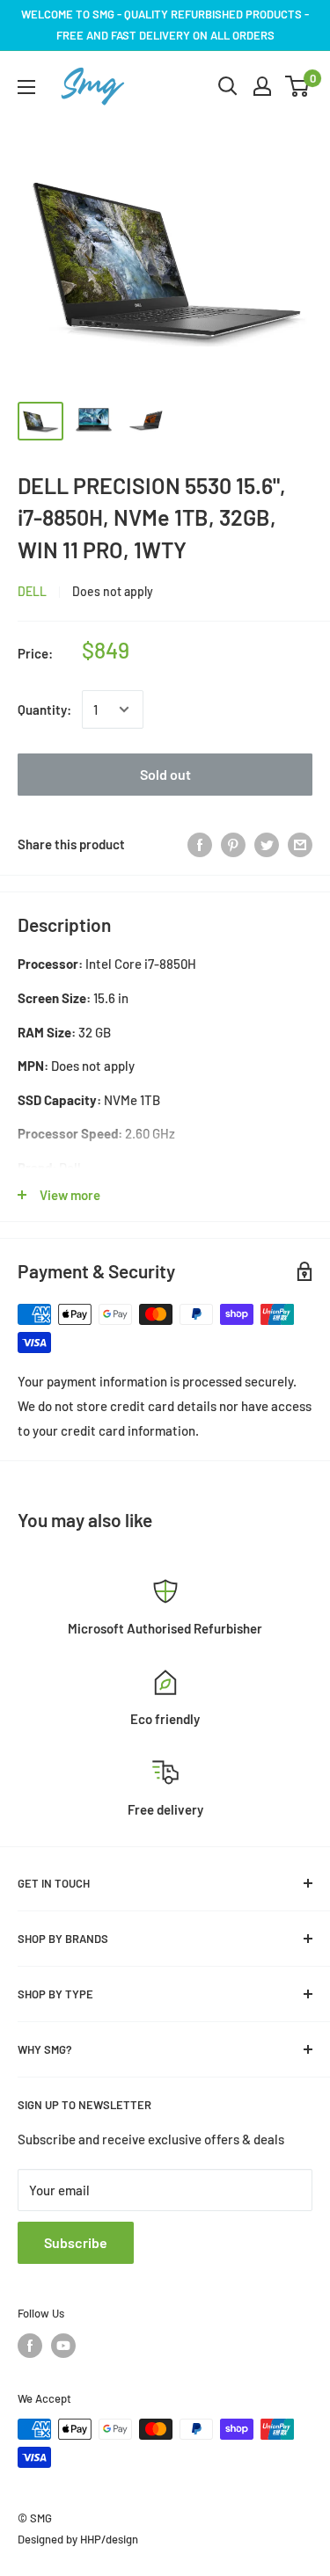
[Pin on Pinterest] (233, 844)
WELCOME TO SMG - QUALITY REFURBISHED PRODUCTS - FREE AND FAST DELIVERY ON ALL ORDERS (165, 25)
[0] (298, 86)
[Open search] (228, 86)
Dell (32, 591)
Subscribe (76, 2242)
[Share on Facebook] (200, 844)
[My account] (262, 86)
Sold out (165, 774)
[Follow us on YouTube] (63, 2346)
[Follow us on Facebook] (30, 2346)
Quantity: (44, 709)
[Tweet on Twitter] (267, 844)
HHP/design (109, 2539)
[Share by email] (300, 844)
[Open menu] (26, 87)
